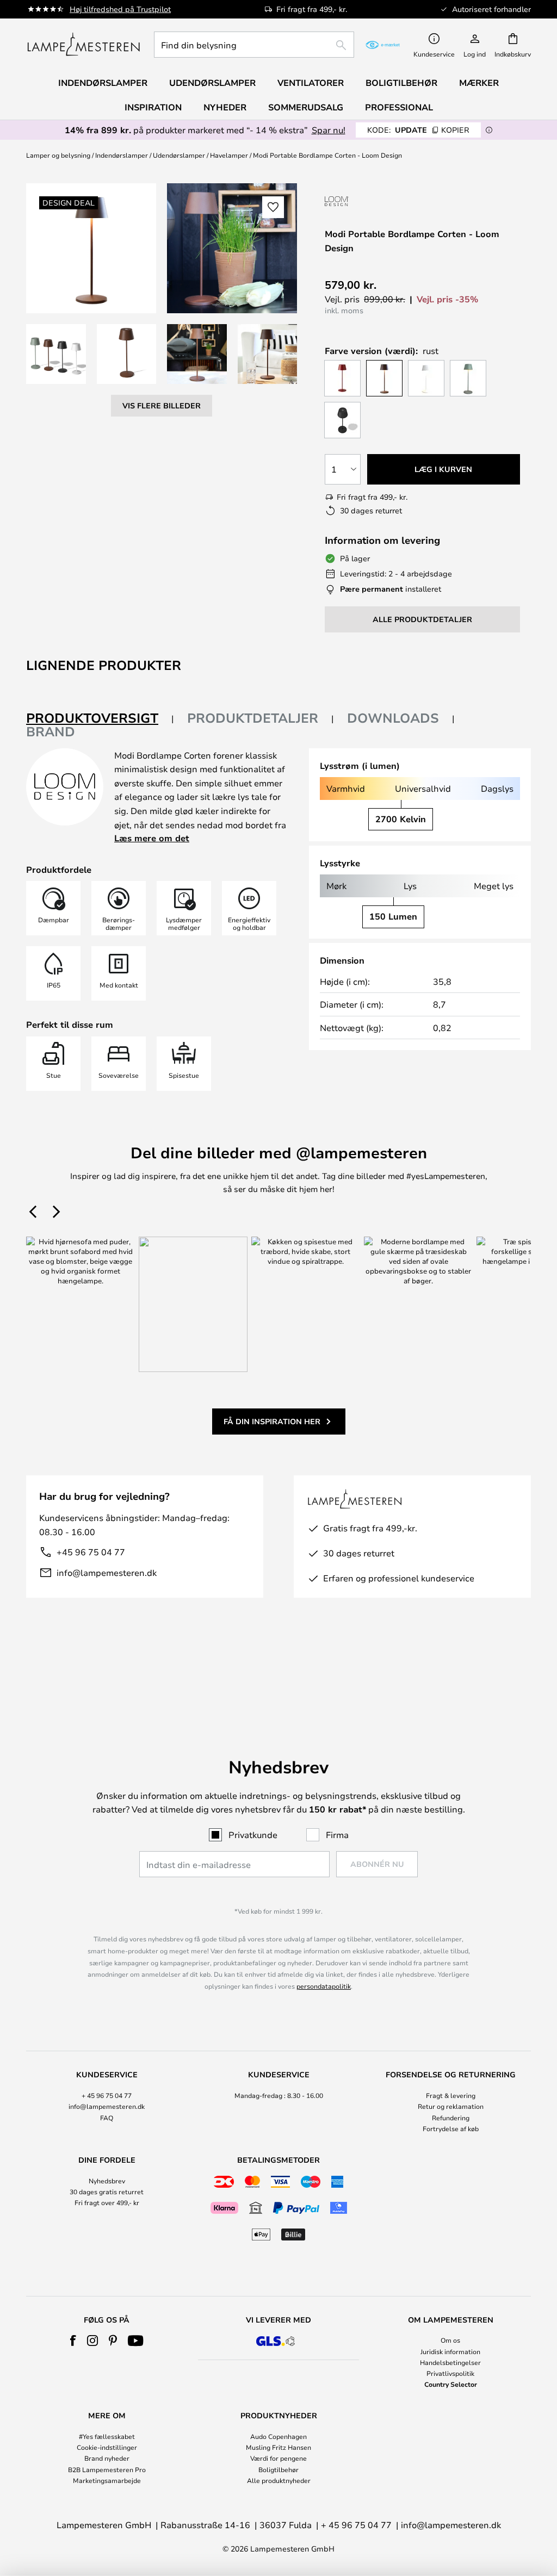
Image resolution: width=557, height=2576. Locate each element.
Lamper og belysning (58, 155)
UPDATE (418, 130)
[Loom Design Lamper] (383, 201)
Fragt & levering (451, 2095)
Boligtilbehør (278, 2469)
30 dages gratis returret (107, 2192)
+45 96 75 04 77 (91, 1552)
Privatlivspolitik (450, 2373)
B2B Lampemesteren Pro (107, 2469)
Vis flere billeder (162, 405)
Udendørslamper (179, 155)
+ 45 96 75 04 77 (107, 2095)
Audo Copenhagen (278, 2436)
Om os (450, 2340)
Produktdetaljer (253, 718)
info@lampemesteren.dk (107, 1572)
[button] (56, 354)
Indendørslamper (122, 155)
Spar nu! (329, 130)
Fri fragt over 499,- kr (107, 2202)
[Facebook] (73, 2341)
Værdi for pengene (278, 2458)
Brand (51, 731)
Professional (399, 107)
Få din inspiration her (272, 1421)
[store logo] (83, 45)
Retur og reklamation (451, 2106)
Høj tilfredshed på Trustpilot (120, 9)
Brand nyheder (107, 2458)
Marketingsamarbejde (107, 2480)
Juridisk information (450, 2351)
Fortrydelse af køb (451, 2128)
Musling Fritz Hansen (278, 2447)
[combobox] (254, 45)
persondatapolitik (324, 1986)
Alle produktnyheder (279, 2480)
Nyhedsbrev (107, 2181)
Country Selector (451, 2384)
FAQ (107, 2118)
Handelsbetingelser (450, 2362)
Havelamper (229, 155)
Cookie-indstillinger (107, 2447)
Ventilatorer (311, 83)
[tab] (100, 719)
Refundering (451, 2118)
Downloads (393, 718)
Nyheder (225, 107)
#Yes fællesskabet (107, 2436)
